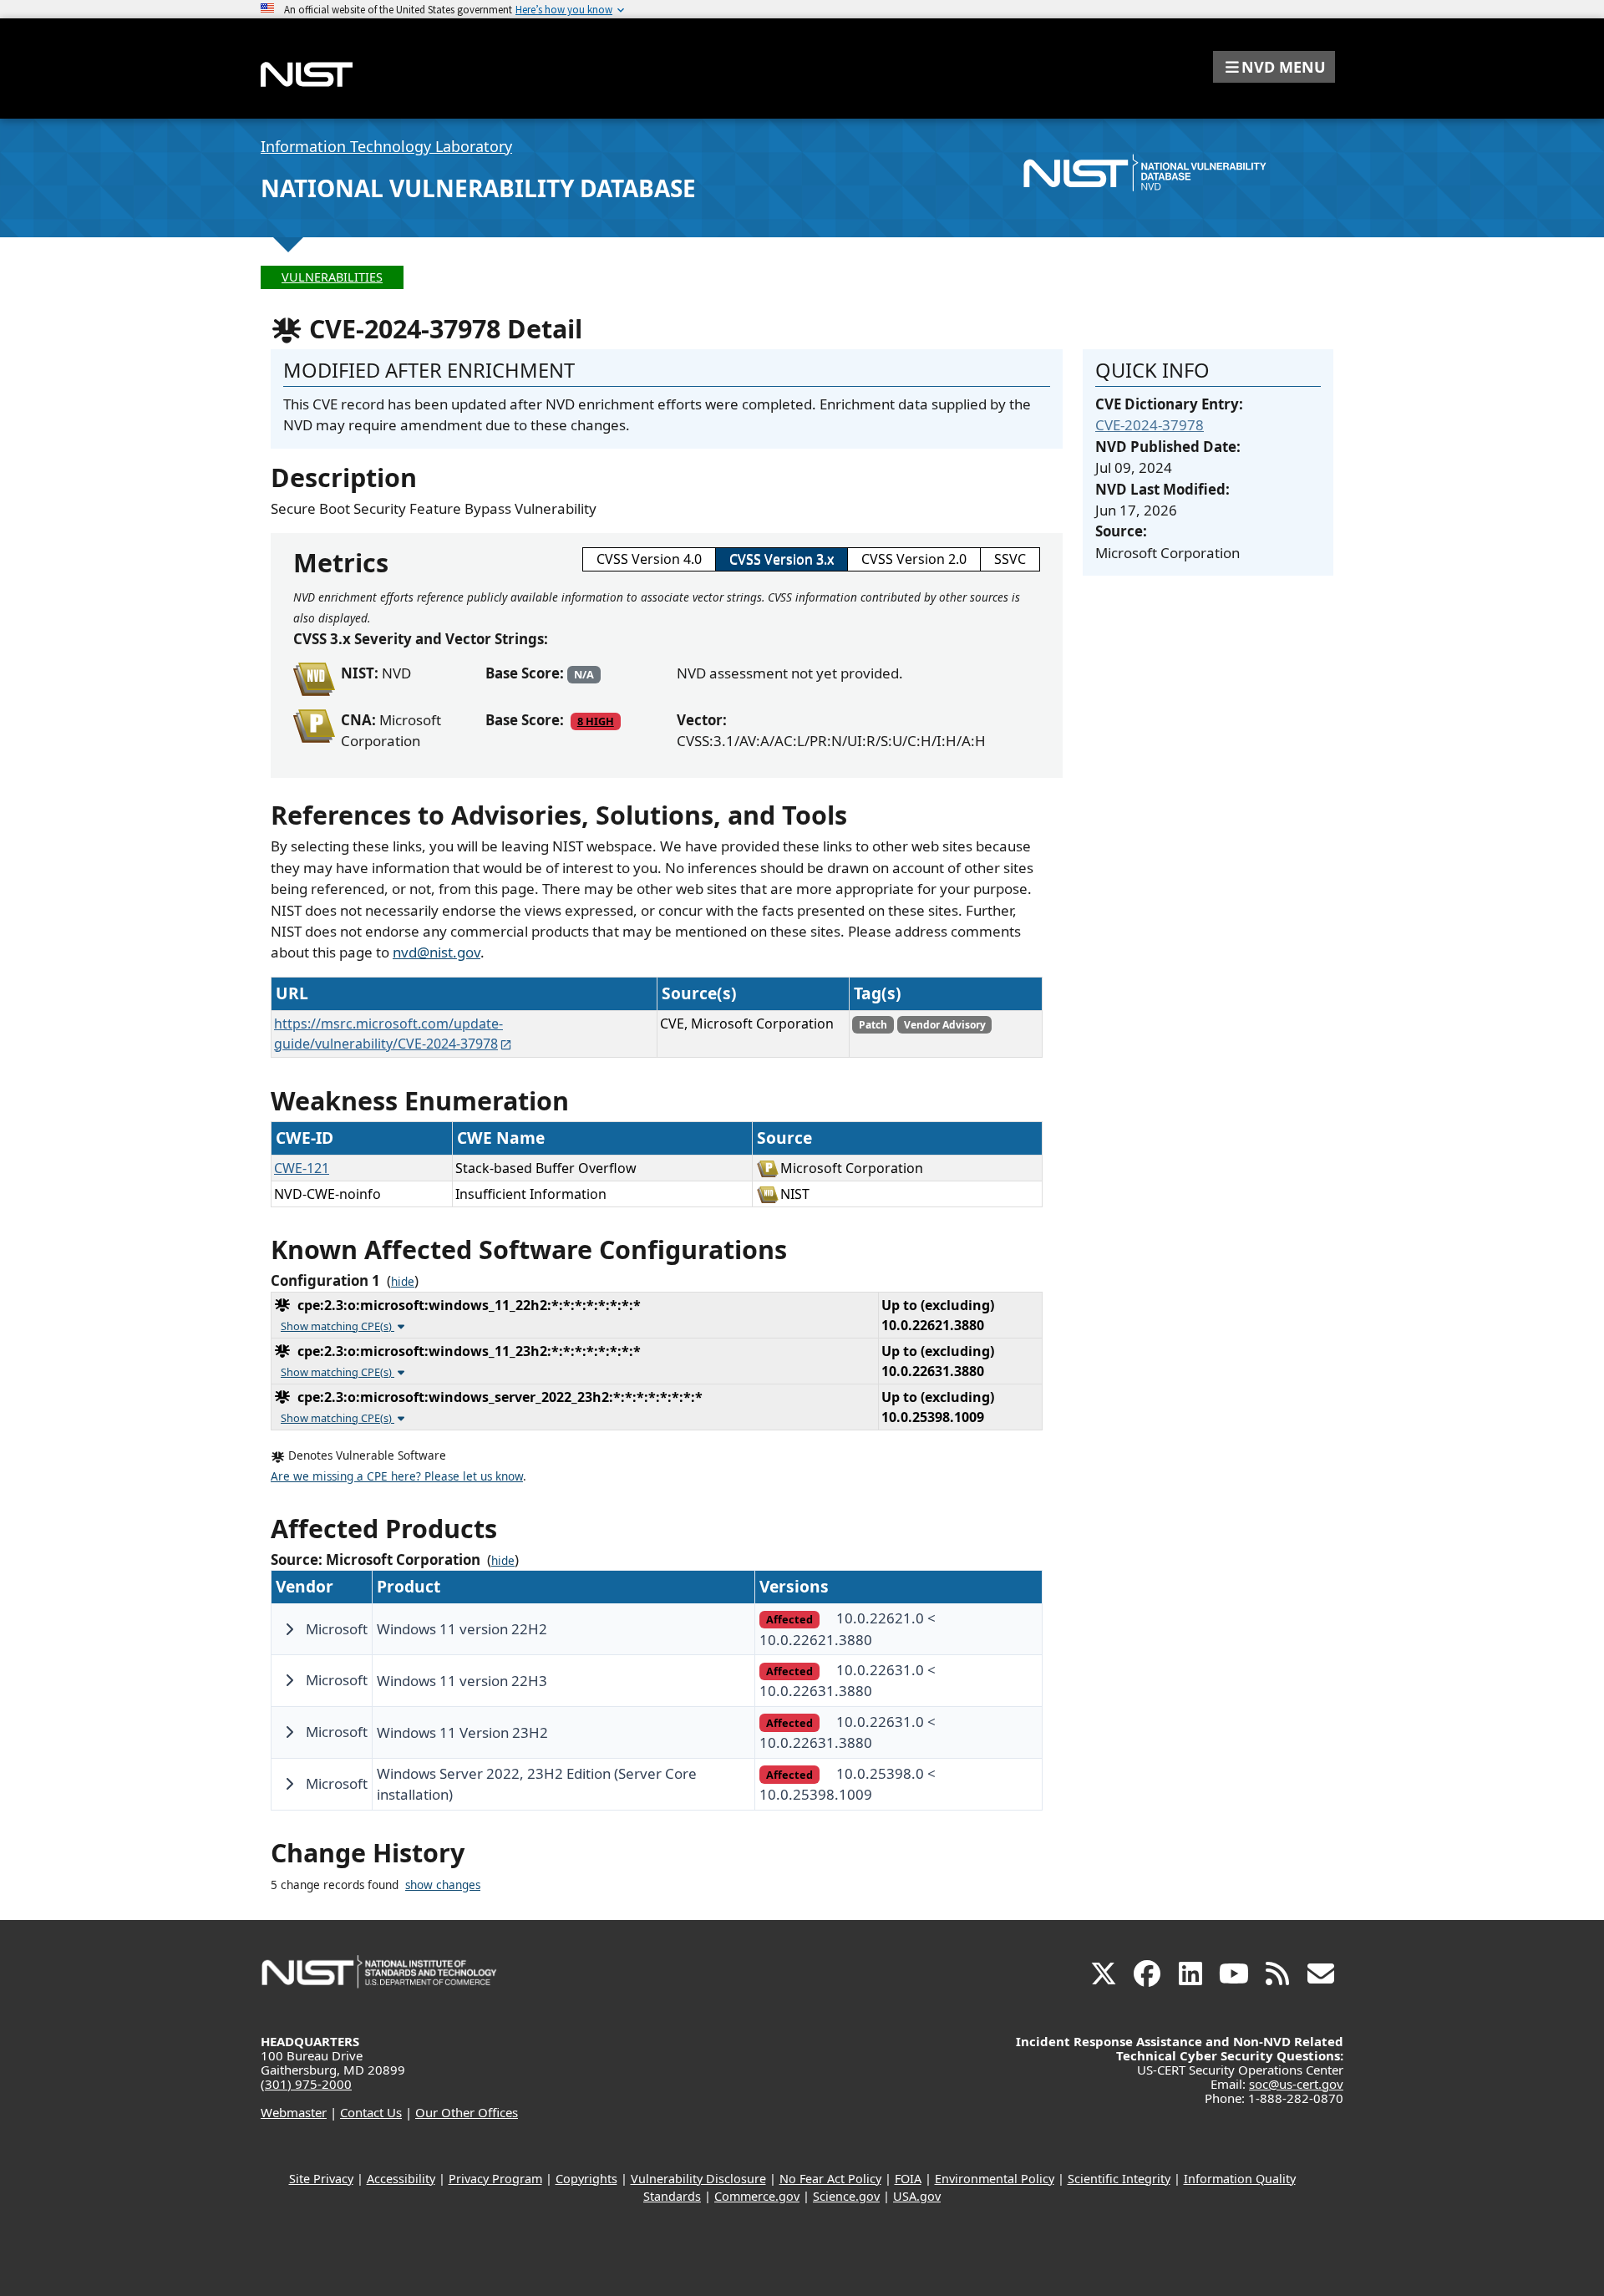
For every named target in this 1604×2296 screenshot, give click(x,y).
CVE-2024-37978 (1150, 425)
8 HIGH (596, 721)
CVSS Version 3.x (782, 559)
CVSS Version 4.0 (649, 559)
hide (403, 1282)
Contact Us (371, 2112)
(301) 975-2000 (306, 2084)
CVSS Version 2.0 (914, 559)
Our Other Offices (467, 2112)
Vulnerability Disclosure (698, 2179)
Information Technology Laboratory (386, 146)
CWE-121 (302, 1168)
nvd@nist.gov (437, 952)
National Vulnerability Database (478, 188)
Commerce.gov (757, 2196)
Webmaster (294, 2112)
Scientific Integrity (1119, 2179)
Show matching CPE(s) (338, 1326)
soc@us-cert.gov (1296, 2084)
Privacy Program (495, 2179)
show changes (443, 1885)
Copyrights (586, 2179)
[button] (1274, 67)
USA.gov (917, 2196)
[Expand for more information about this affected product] (289, 1629)
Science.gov (846, 2196)
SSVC (1010, 559)
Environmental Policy (995, 2179)
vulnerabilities (332, 277)
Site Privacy (321, 2179)
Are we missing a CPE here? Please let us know (397, 1476)
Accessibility (401, 2179)
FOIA (908, 2179)
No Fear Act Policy (830, 2179)
